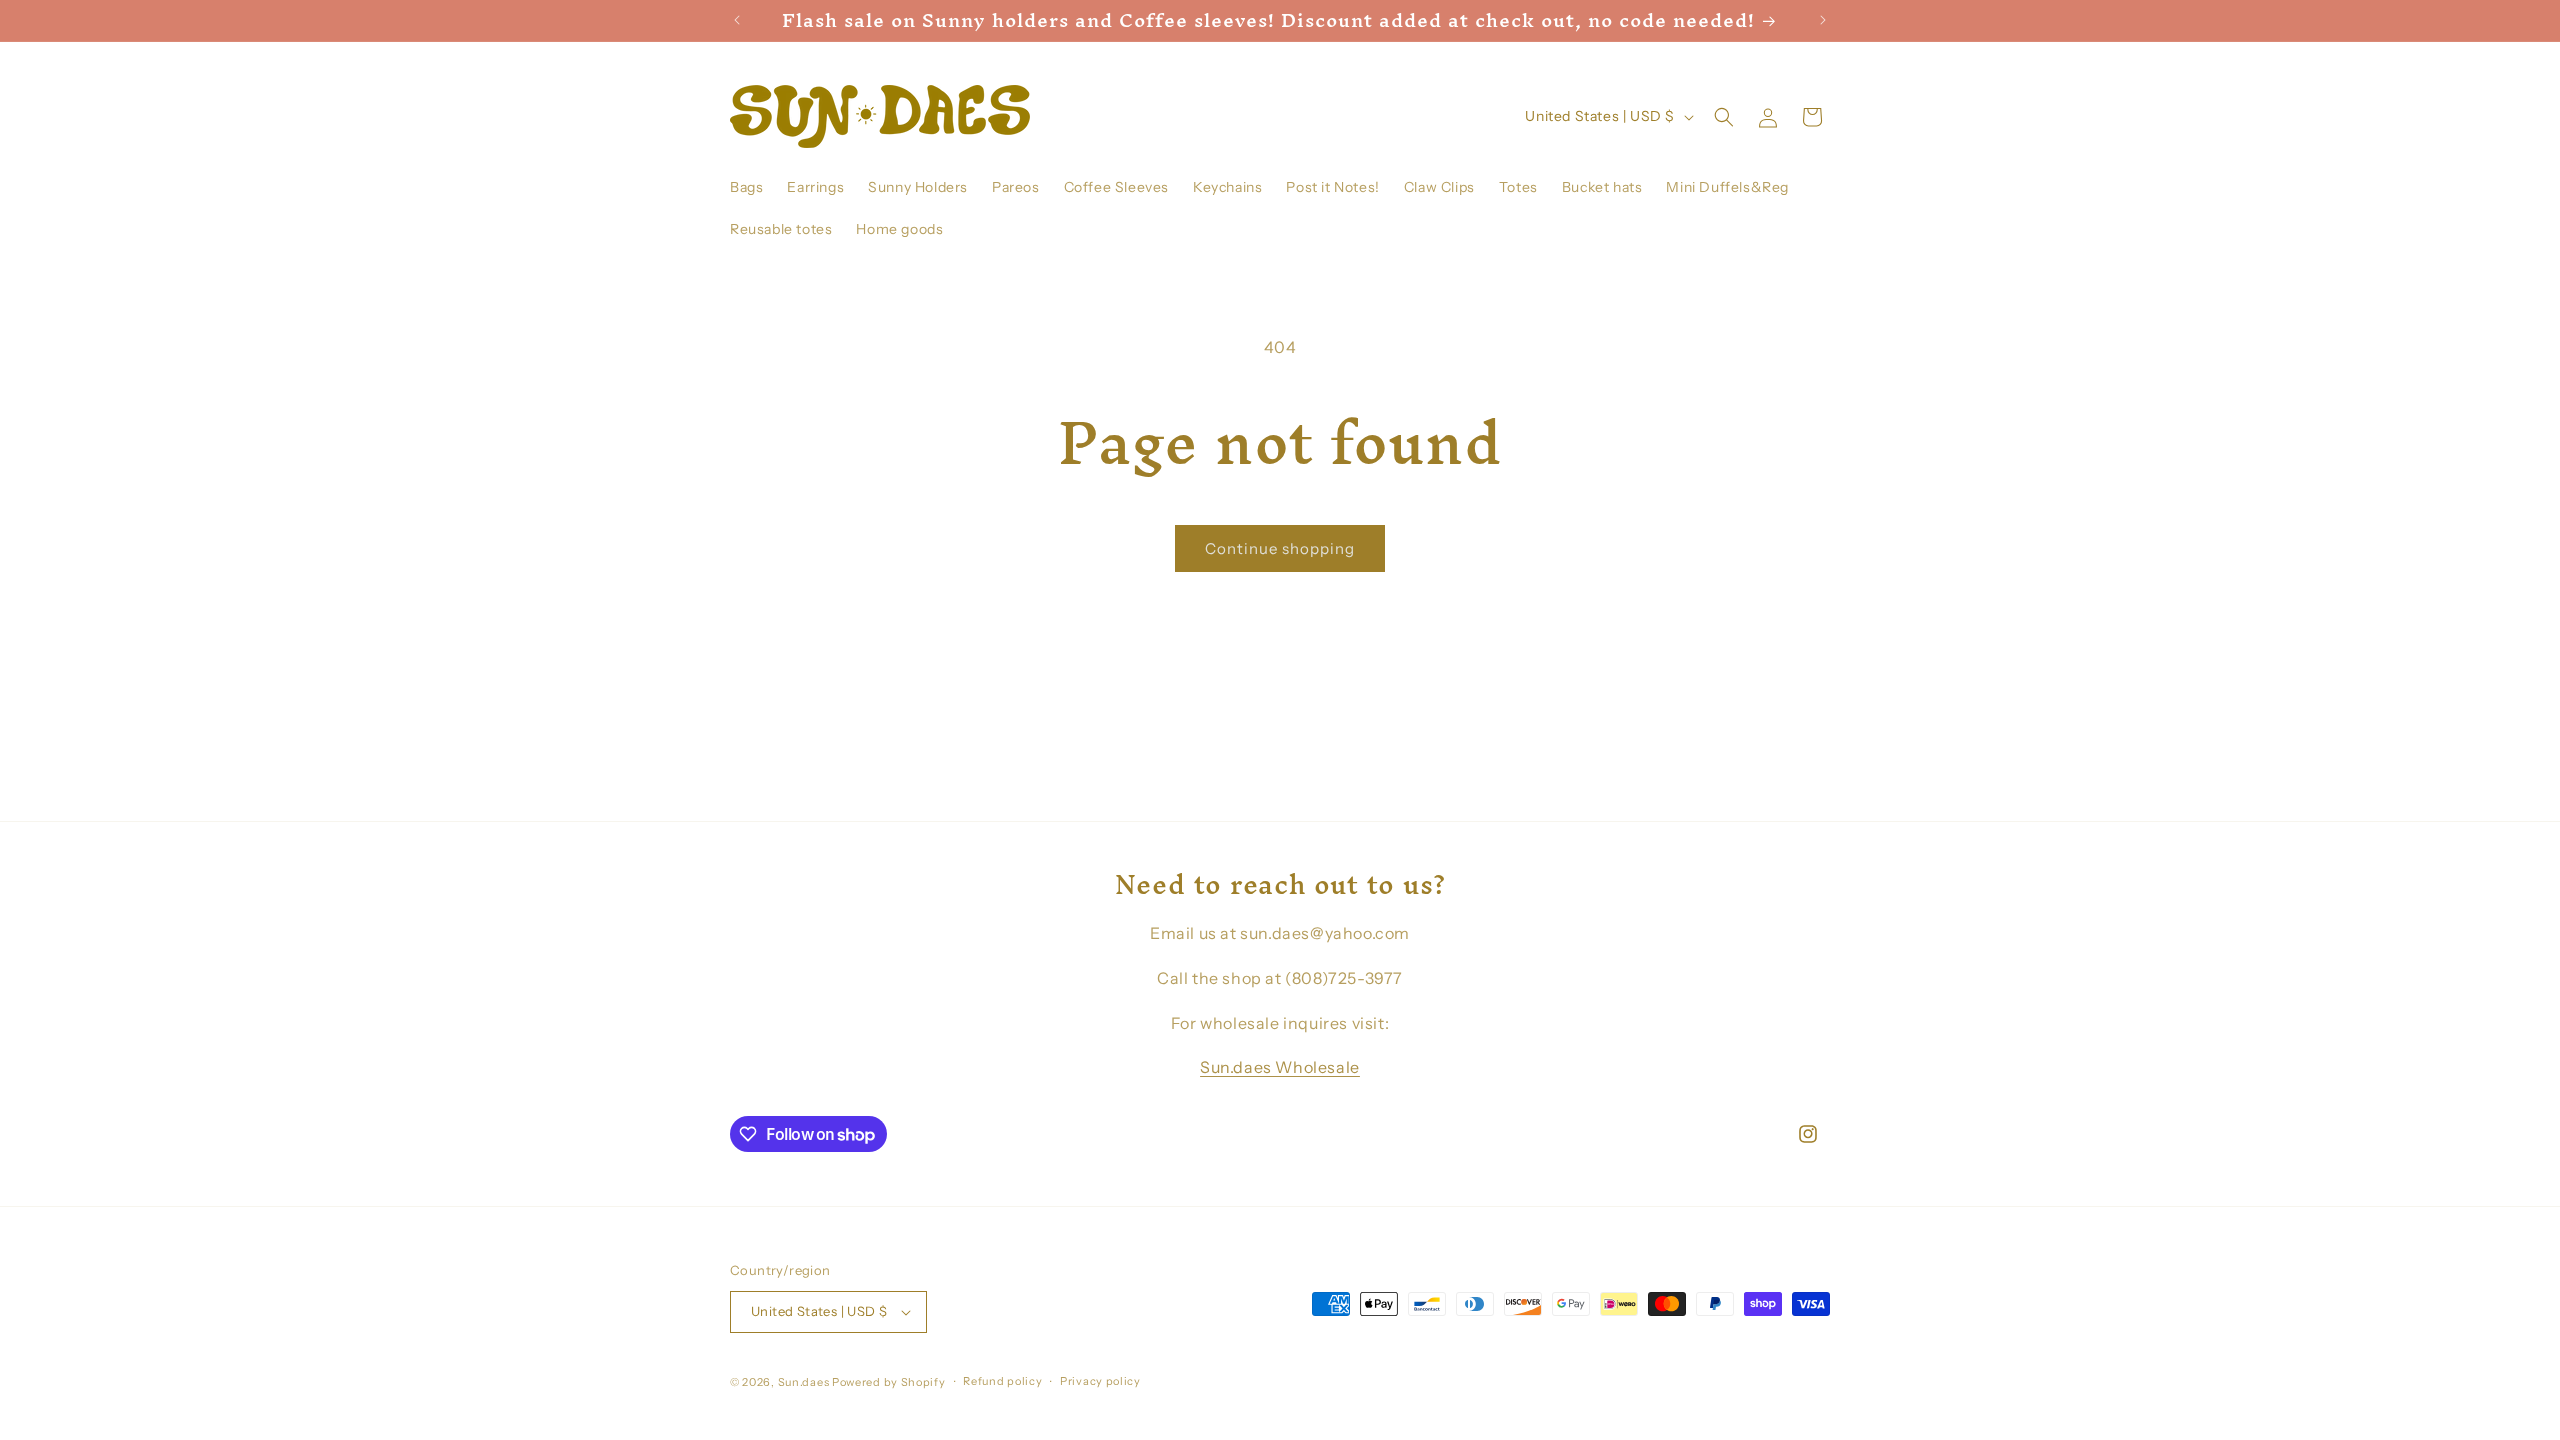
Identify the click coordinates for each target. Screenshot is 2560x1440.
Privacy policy (1100, 1381)
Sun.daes (804, 1382)
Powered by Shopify (889, 1382)
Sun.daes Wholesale (1280, 1067)
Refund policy (1002, 1381)
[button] (1724, 117)
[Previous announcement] (737, 20)
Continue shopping (1280, 548)
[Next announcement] (1823, 20)
